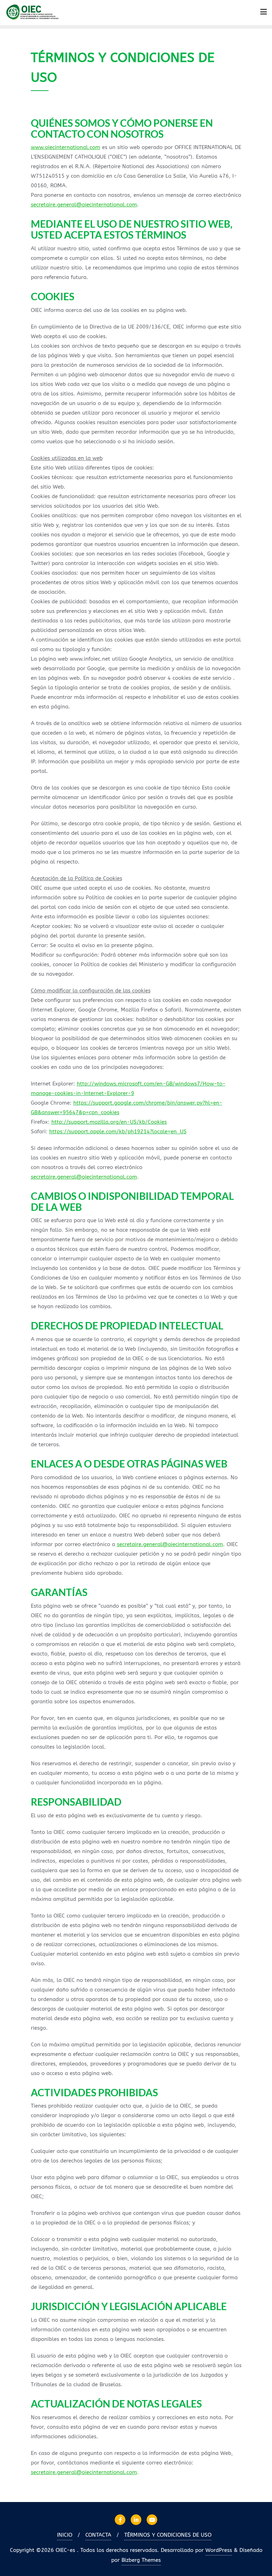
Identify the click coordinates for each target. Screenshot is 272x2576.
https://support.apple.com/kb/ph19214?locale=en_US (118, 1132)
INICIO (65, 2535)
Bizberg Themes (141, 2560)
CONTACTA (98, 2535)
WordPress (219, 2550)
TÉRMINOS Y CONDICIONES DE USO (168, 2535)
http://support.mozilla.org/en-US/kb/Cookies (109, 1122)
